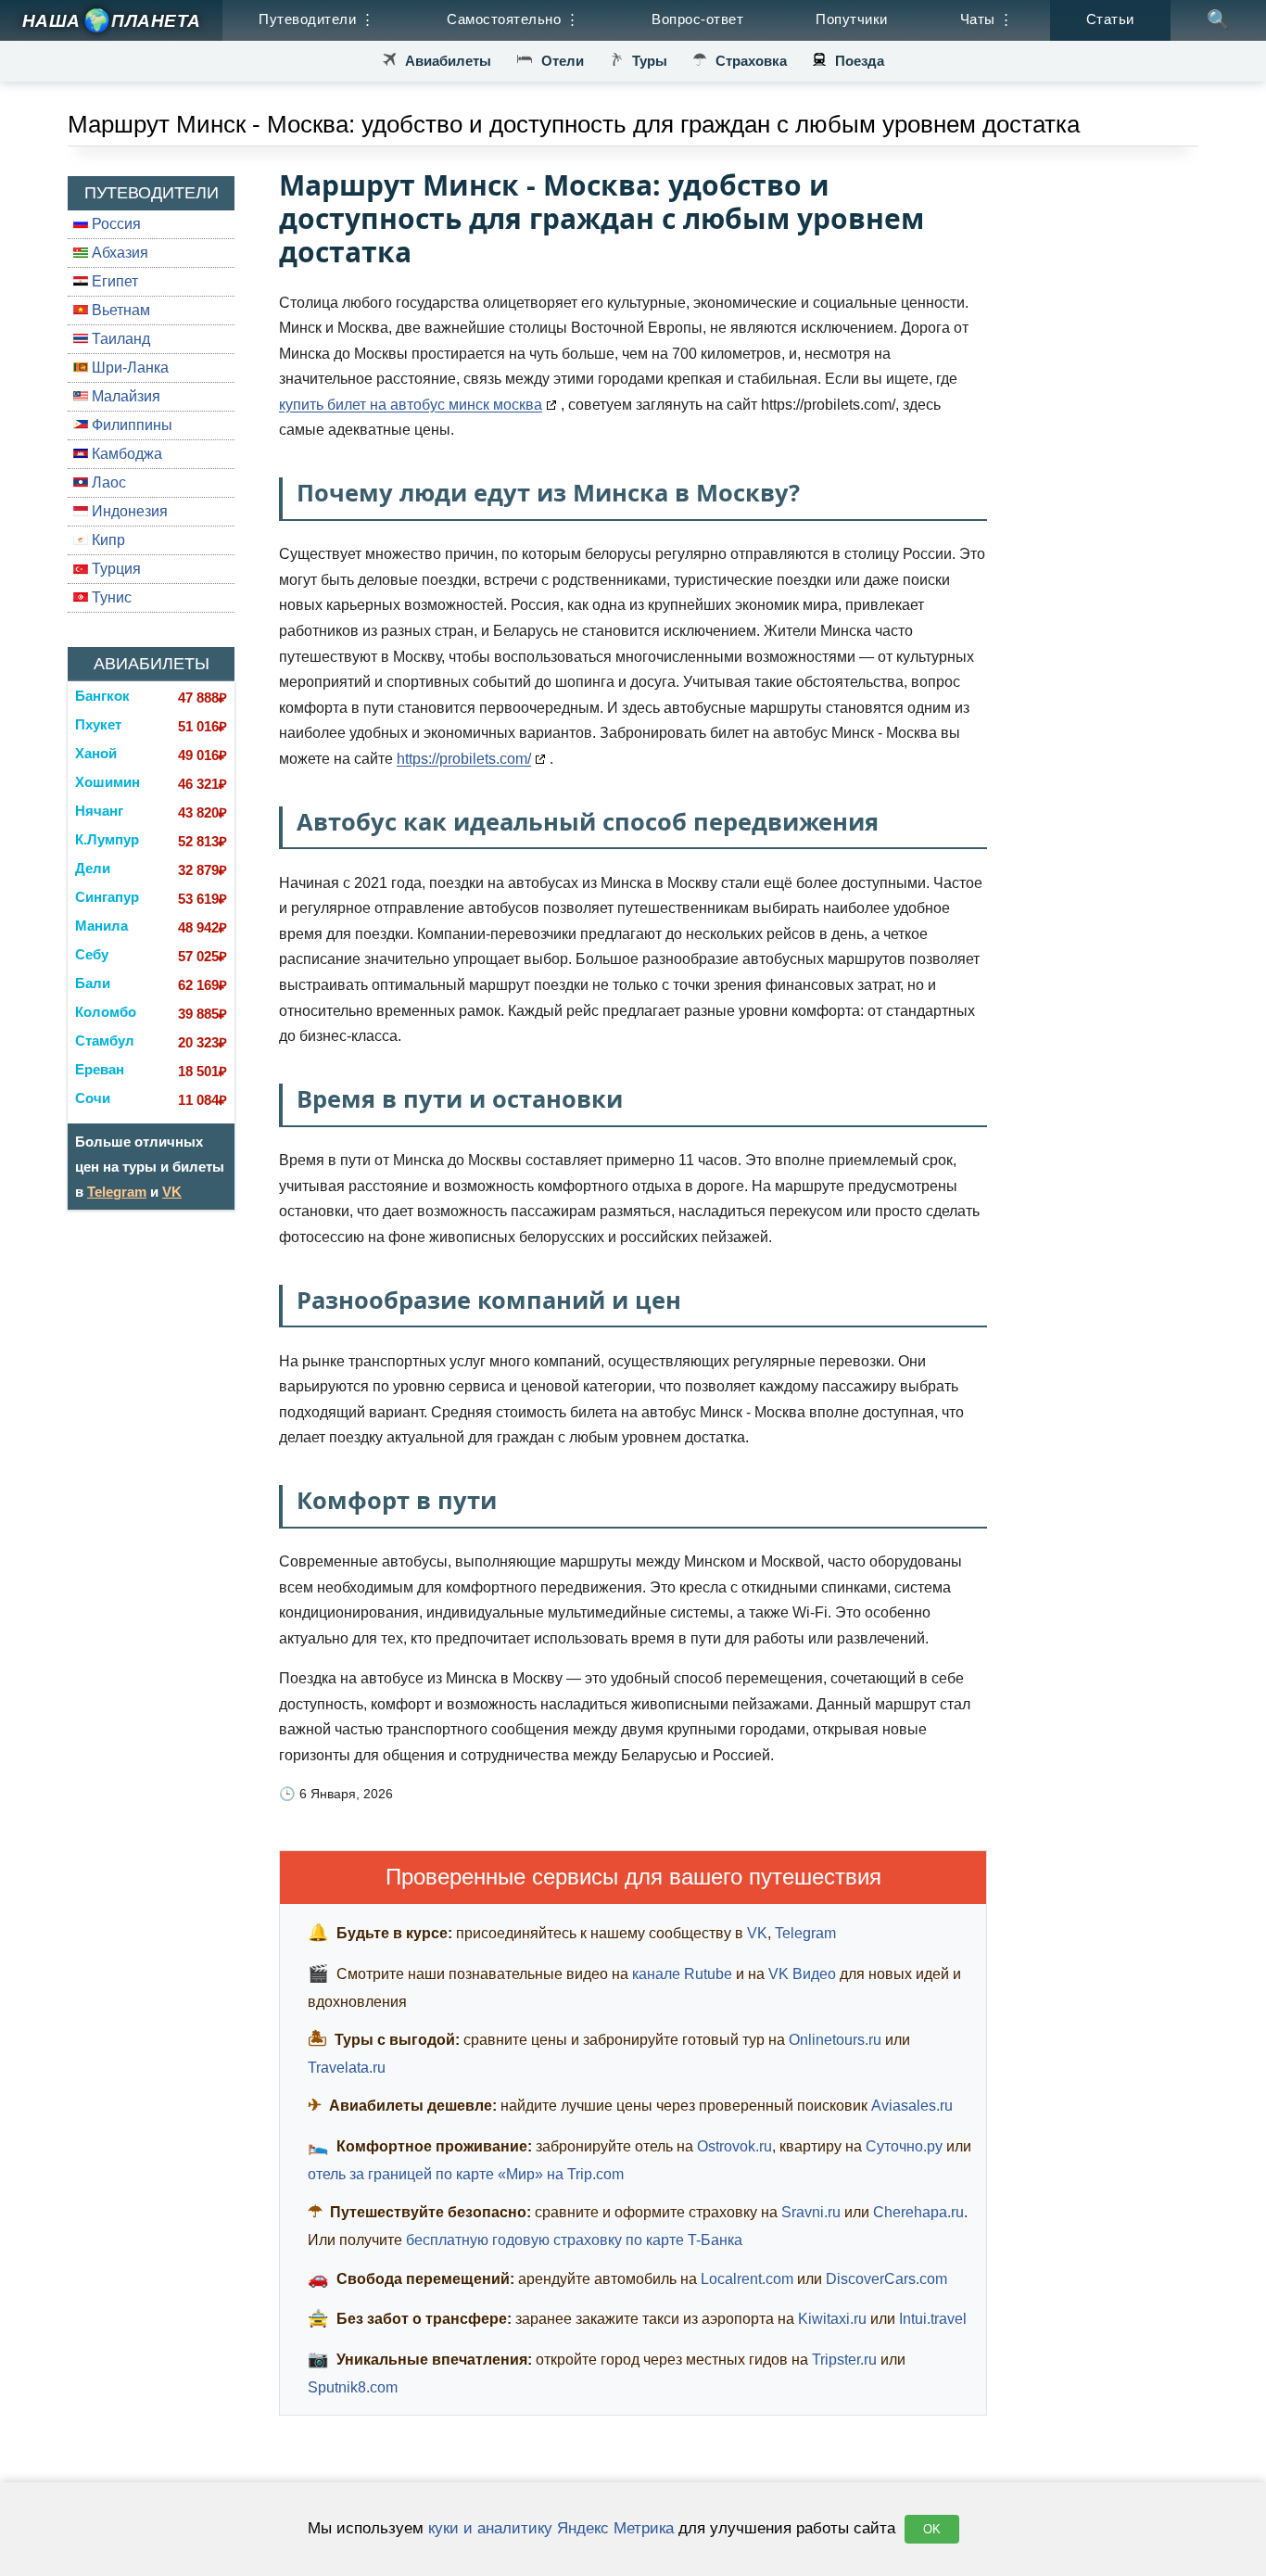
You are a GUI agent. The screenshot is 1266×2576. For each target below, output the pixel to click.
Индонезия (128, 511)
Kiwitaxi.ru (832, 2319)
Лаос (107, 482)
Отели (563, 61)
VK (172, 1192)
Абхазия (118, 253)
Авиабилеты (448, 61)
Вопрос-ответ (697, 19)
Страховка (751, 61)
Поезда (860, 61)
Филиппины (130, 425)
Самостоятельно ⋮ (513, 19)
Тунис (110, 597)
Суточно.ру (904, 2146)
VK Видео (802, 1974)
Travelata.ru (347, 2068)
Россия (114, 224)
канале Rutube (682, 1974)
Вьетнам (119, 310)
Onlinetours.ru (835, 2040)
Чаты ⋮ (987, 19)
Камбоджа (125, 454)
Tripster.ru (844, 2360)
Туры (650, 61)
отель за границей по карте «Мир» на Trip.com (466, 2174)
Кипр (107, 540)
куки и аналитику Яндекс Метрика (551, 2528)
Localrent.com (747, 2279)
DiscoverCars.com (886, 2279)
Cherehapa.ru (918, 2212)
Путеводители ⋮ (316, 19)
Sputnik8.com (353, 2387)
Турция (114, 569)
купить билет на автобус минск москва (411, 405)
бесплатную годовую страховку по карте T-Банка (574, 2240)
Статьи (1110, 19)
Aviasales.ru (912, 2106)
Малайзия (124, 396)
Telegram (117, 1192)
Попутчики (852, 19)
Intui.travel (933, 2319)
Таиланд (119, 339)
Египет (113, 281)
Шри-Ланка (128, 368)
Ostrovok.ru (734, 2146)
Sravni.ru (811, 2212)
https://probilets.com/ (464, 759)
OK (932, 2529)
